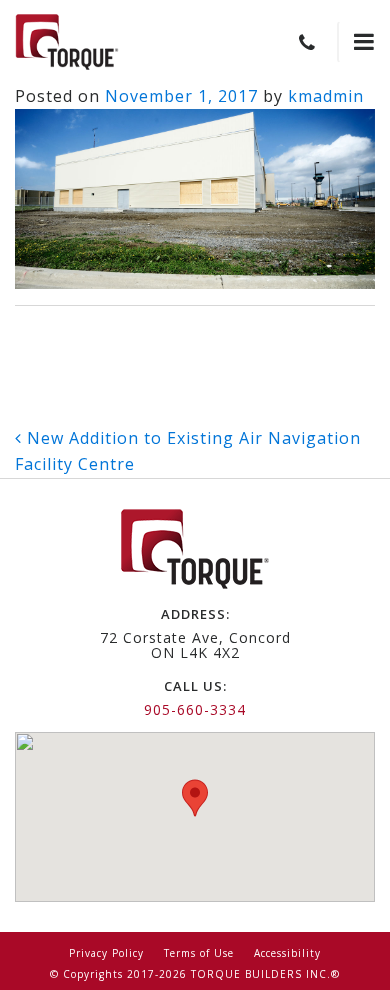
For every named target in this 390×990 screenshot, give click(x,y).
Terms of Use (199, 953)
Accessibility (287, 953)
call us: (195, 686)
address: (195, 614)
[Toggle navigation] (356, 42)
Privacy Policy (106, 953)
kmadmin (326, 96)
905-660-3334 (195, 709)
